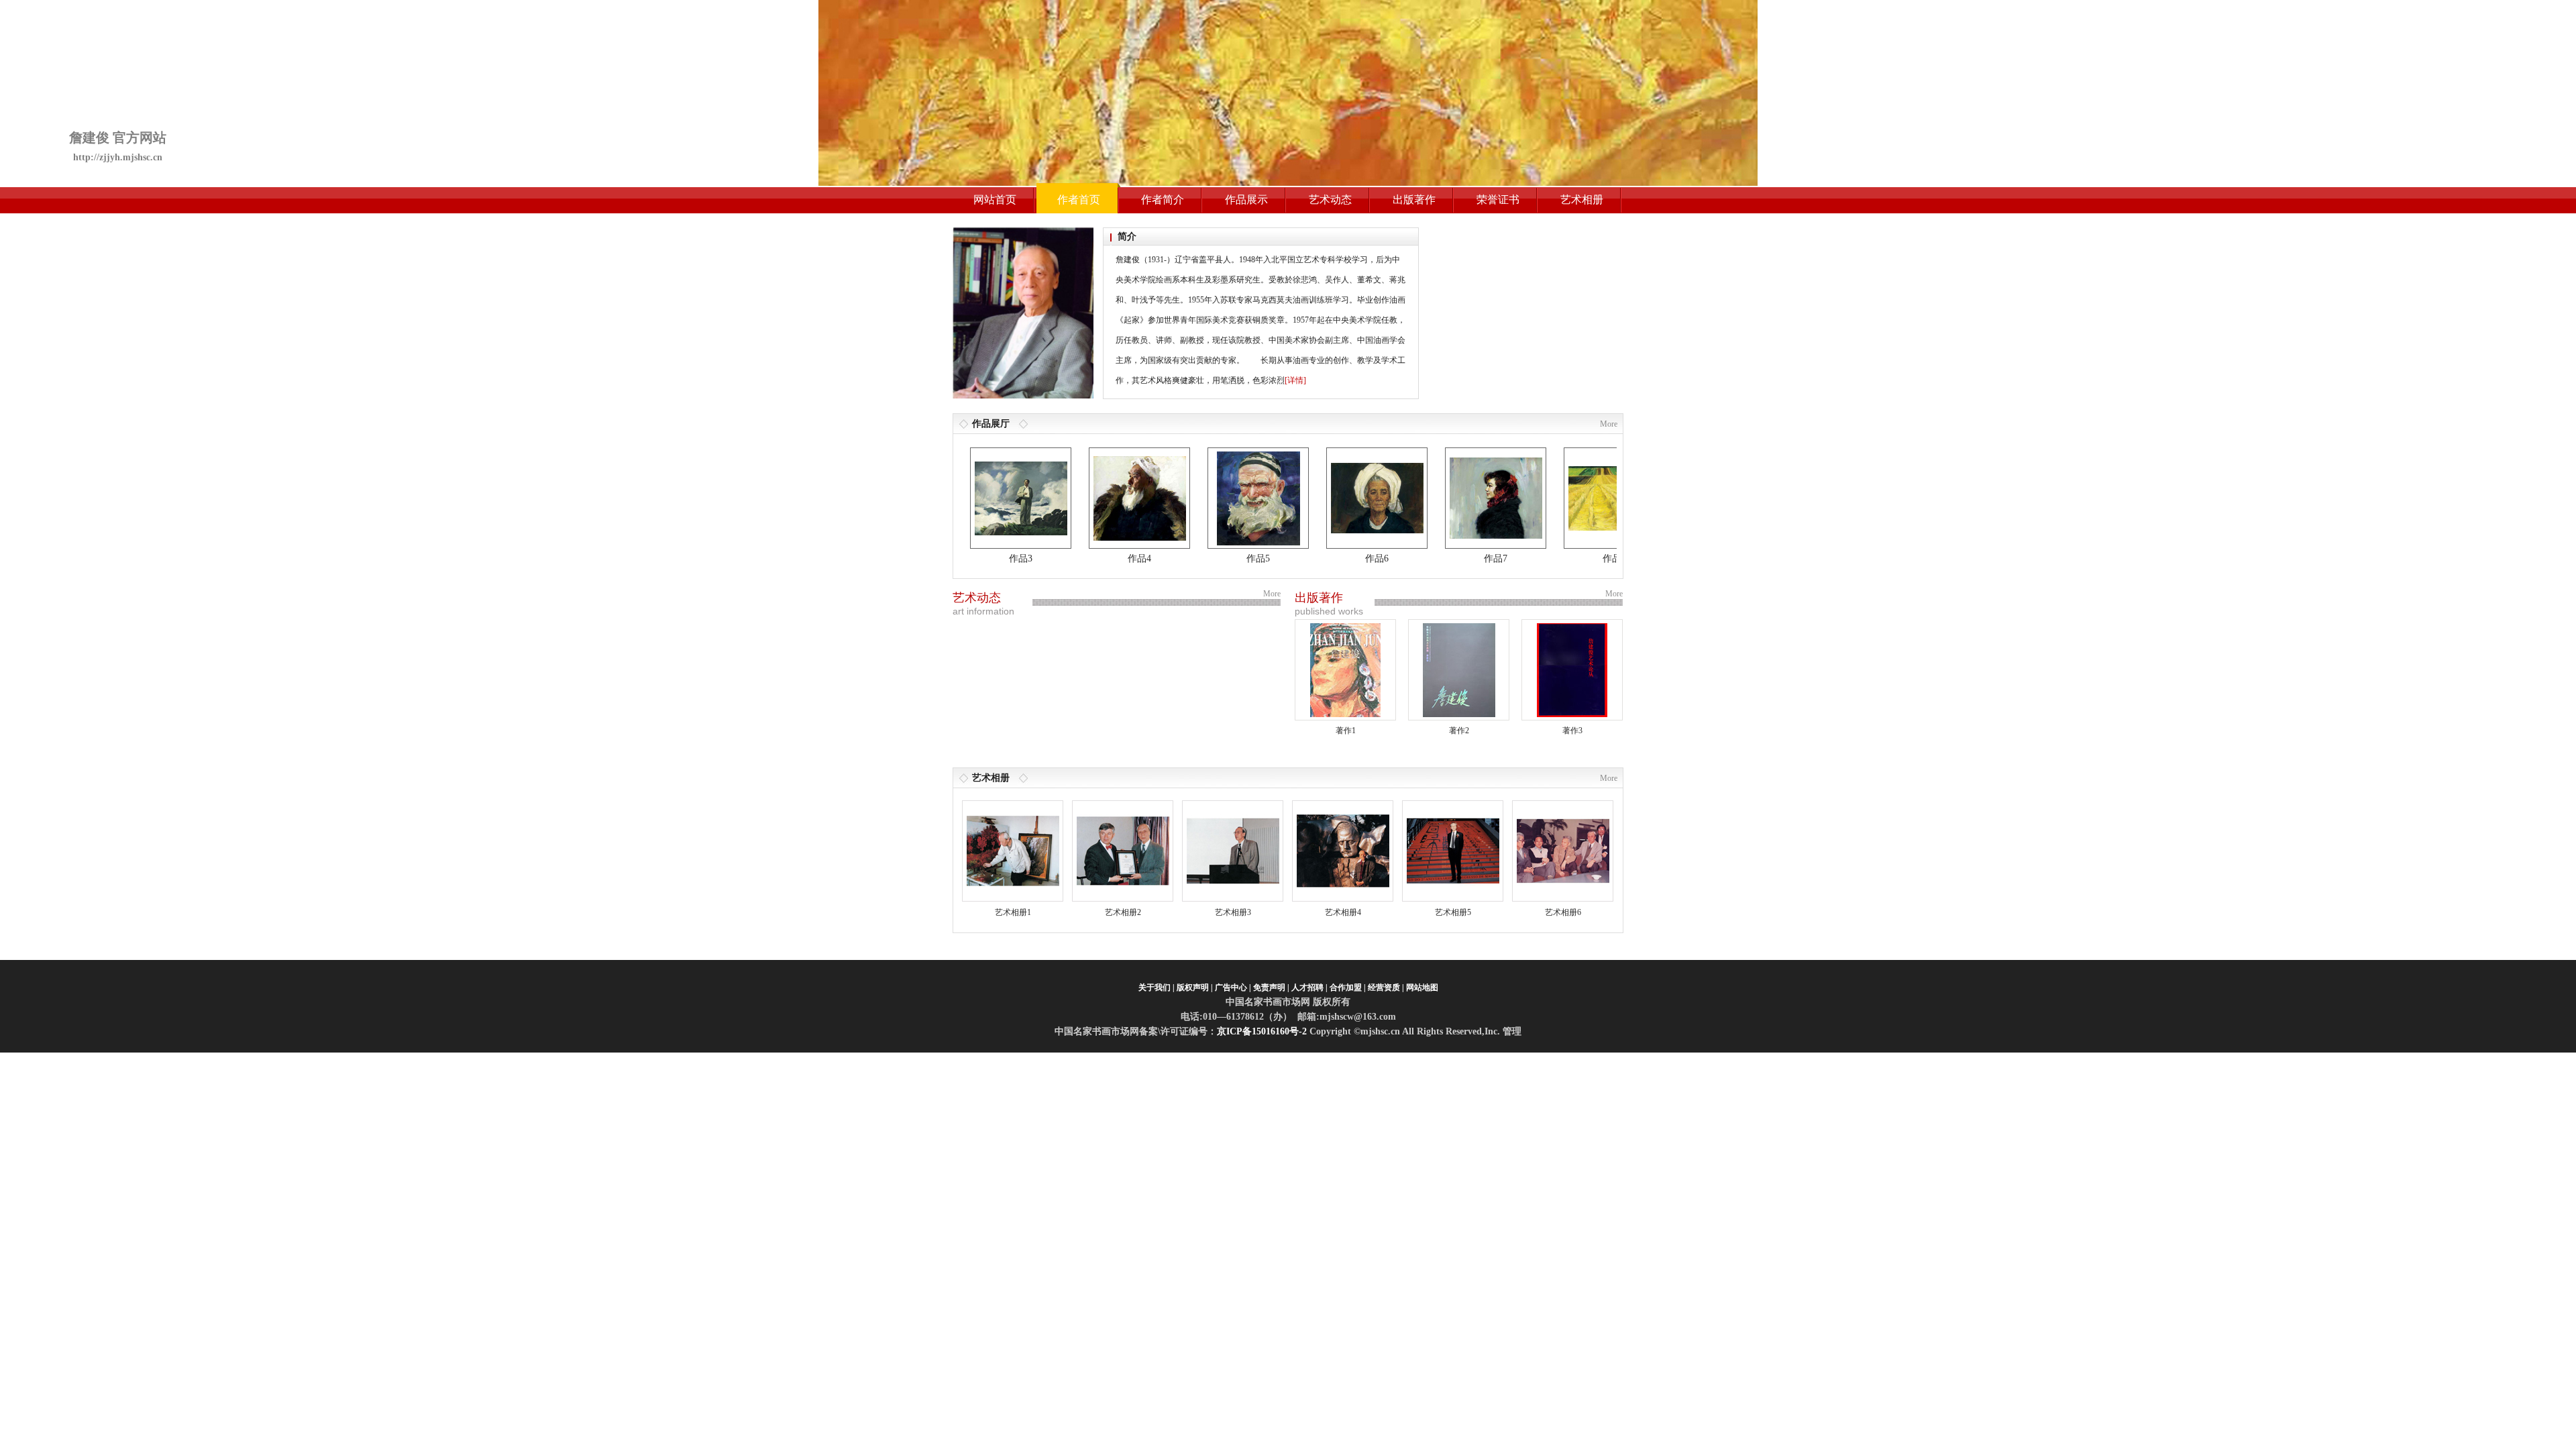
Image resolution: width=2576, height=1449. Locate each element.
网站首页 (995, 200)
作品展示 (1246, 200)
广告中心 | (1233, 987)
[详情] (1295, 380)
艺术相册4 (1343, 912)
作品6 (1336, 558)
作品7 (1455, 558)
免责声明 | (1271, 987)
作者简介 (1163, 200)
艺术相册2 (1123, 912)
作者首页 (1079, 200)
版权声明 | (1195, 987)
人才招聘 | (1309, 987)
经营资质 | (1386, 987)
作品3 (980, 558)
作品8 (1573, 558)
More (1609, 424)
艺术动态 (1330, 200)
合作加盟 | (1348, 987)
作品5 (1217, 558)
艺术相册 (1582, 200)
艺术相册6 (1563, 912)
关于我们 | (1157, 987)
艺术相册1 (1013, 912)
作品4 (1098, 558)
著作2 (1459, 731)
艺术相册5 (1453, 912)
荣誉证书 (1498, 200)
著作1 (1346, 731)
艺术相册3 (1233, 912)
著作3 (1572, 731)
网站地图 (1422, 987)
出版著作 (1414, 200)
